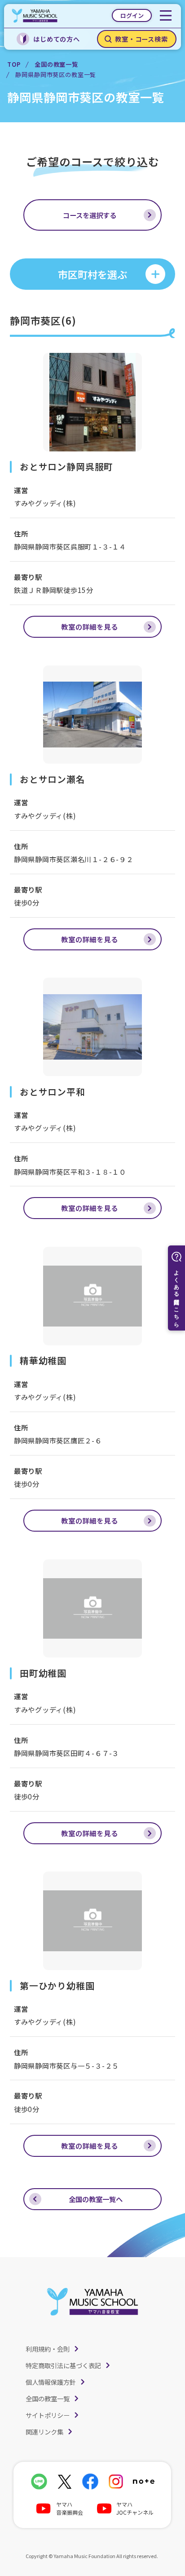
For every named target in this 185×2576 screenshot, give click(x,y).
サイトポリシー (48, 2415)
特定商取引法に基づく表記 (63, 2365)
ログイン (132, 15)
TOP (14, 64)
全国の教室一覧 (56, 64)
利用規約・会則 (48, 2349)
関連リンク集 (44, 2432)
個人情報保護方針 (51, 2382)
